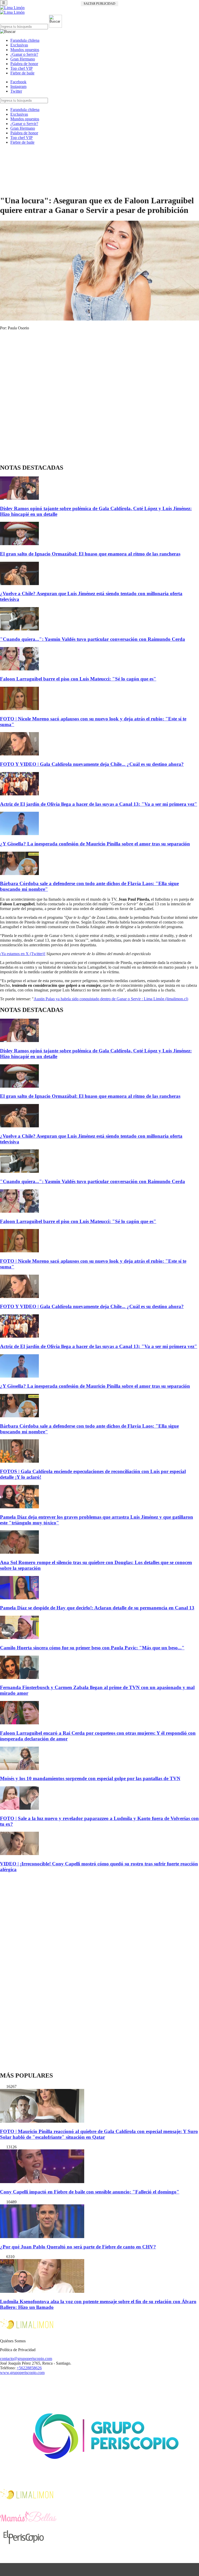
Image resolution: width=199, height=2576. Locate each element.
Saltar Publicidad (99, 4)
